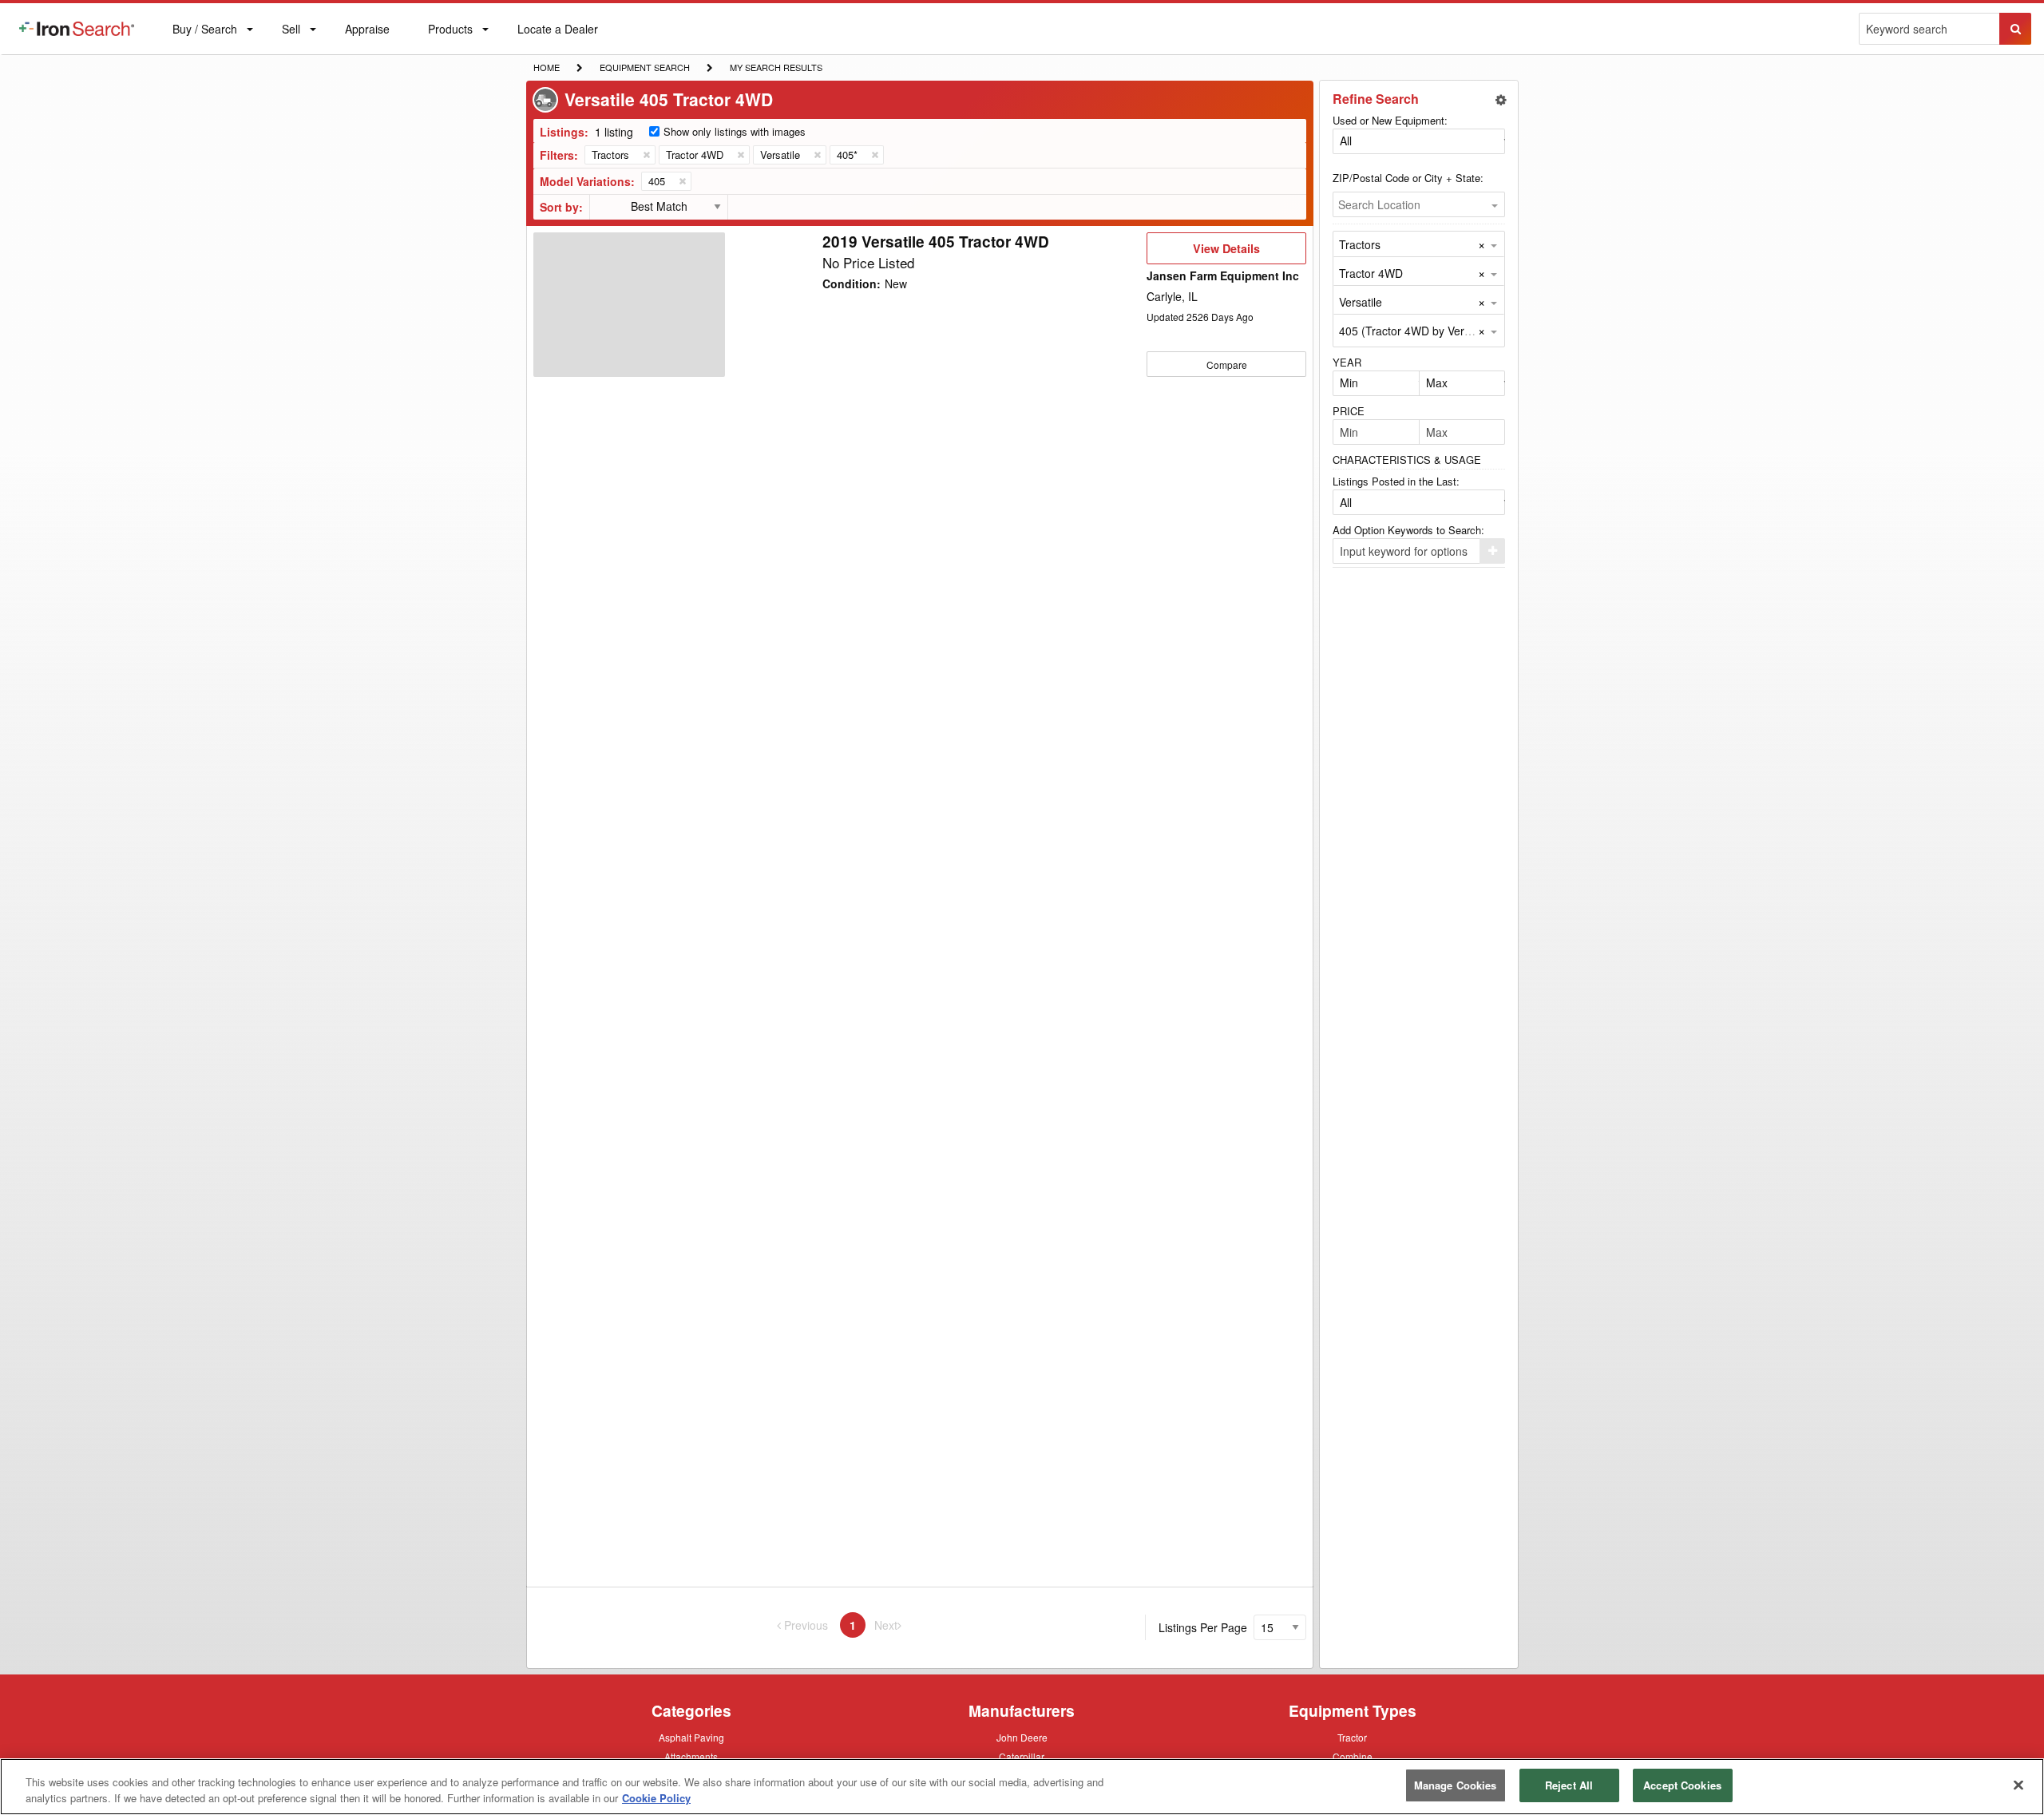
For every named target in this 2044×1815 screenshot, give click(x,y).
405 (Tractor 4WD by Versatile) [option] (1417, 331)
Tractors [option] (1360, 244)
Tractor (1352, 1737)
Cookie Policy (656, 1798)
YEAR (1347, 362)
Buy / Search (204, 38)
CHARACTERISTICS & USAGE (1407, 460)
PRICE (1349, 411)
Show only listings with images (735, 131)
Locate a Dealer (557, 38)
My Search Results (776, 69)
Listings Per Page (1203, 1627)
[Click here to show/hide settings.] (1501, 100)
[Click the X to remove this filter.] (646, 155)
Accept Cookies (1682, 1785)
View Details (1226, 252)
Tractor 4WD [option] (1371, 273)
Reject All (1569, 1785)
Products (450, 32)
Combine (1353, 1756)
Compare (1227, 365)
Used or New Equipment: (1390, 120)
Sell (291, 32)
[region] (1022, 1787)
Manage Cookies (1456, 1785)
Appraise (367, 32)
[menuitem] (77, 29)
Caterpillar (1022, 1756)
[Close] (2018, 1785)
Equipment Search (644, 69)
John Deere (1022, 1738)
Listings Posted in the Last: (1396, 481)
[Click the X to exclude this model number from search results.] (682, 181)
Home (546, 67)
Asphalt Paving (691, 1738)
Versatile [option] (1361, 302)
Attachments (691, 1756)
